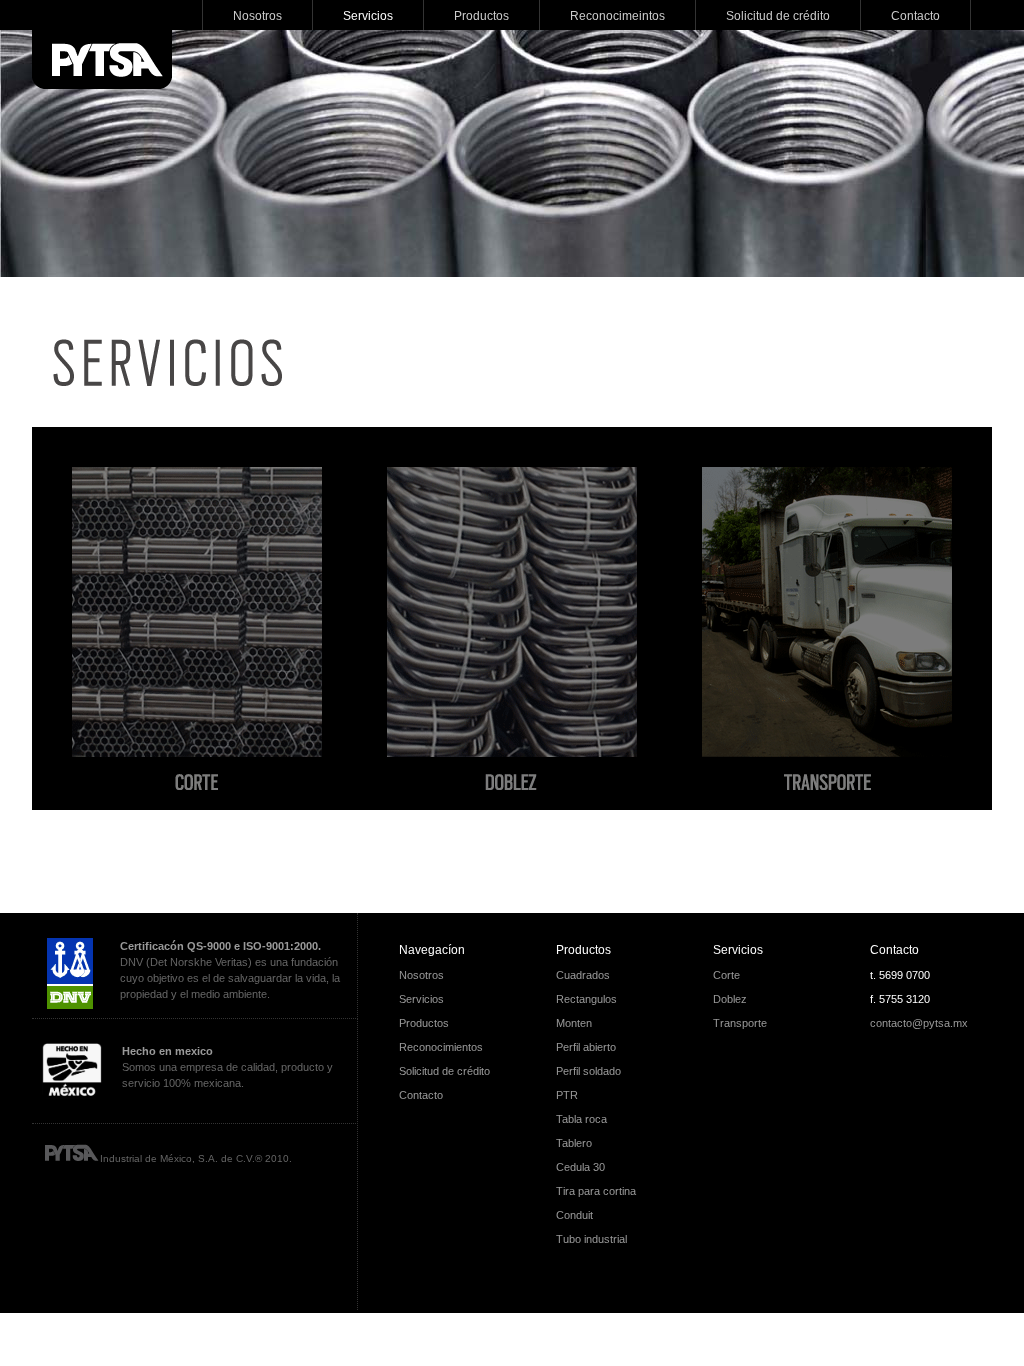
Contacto (894, 950)
